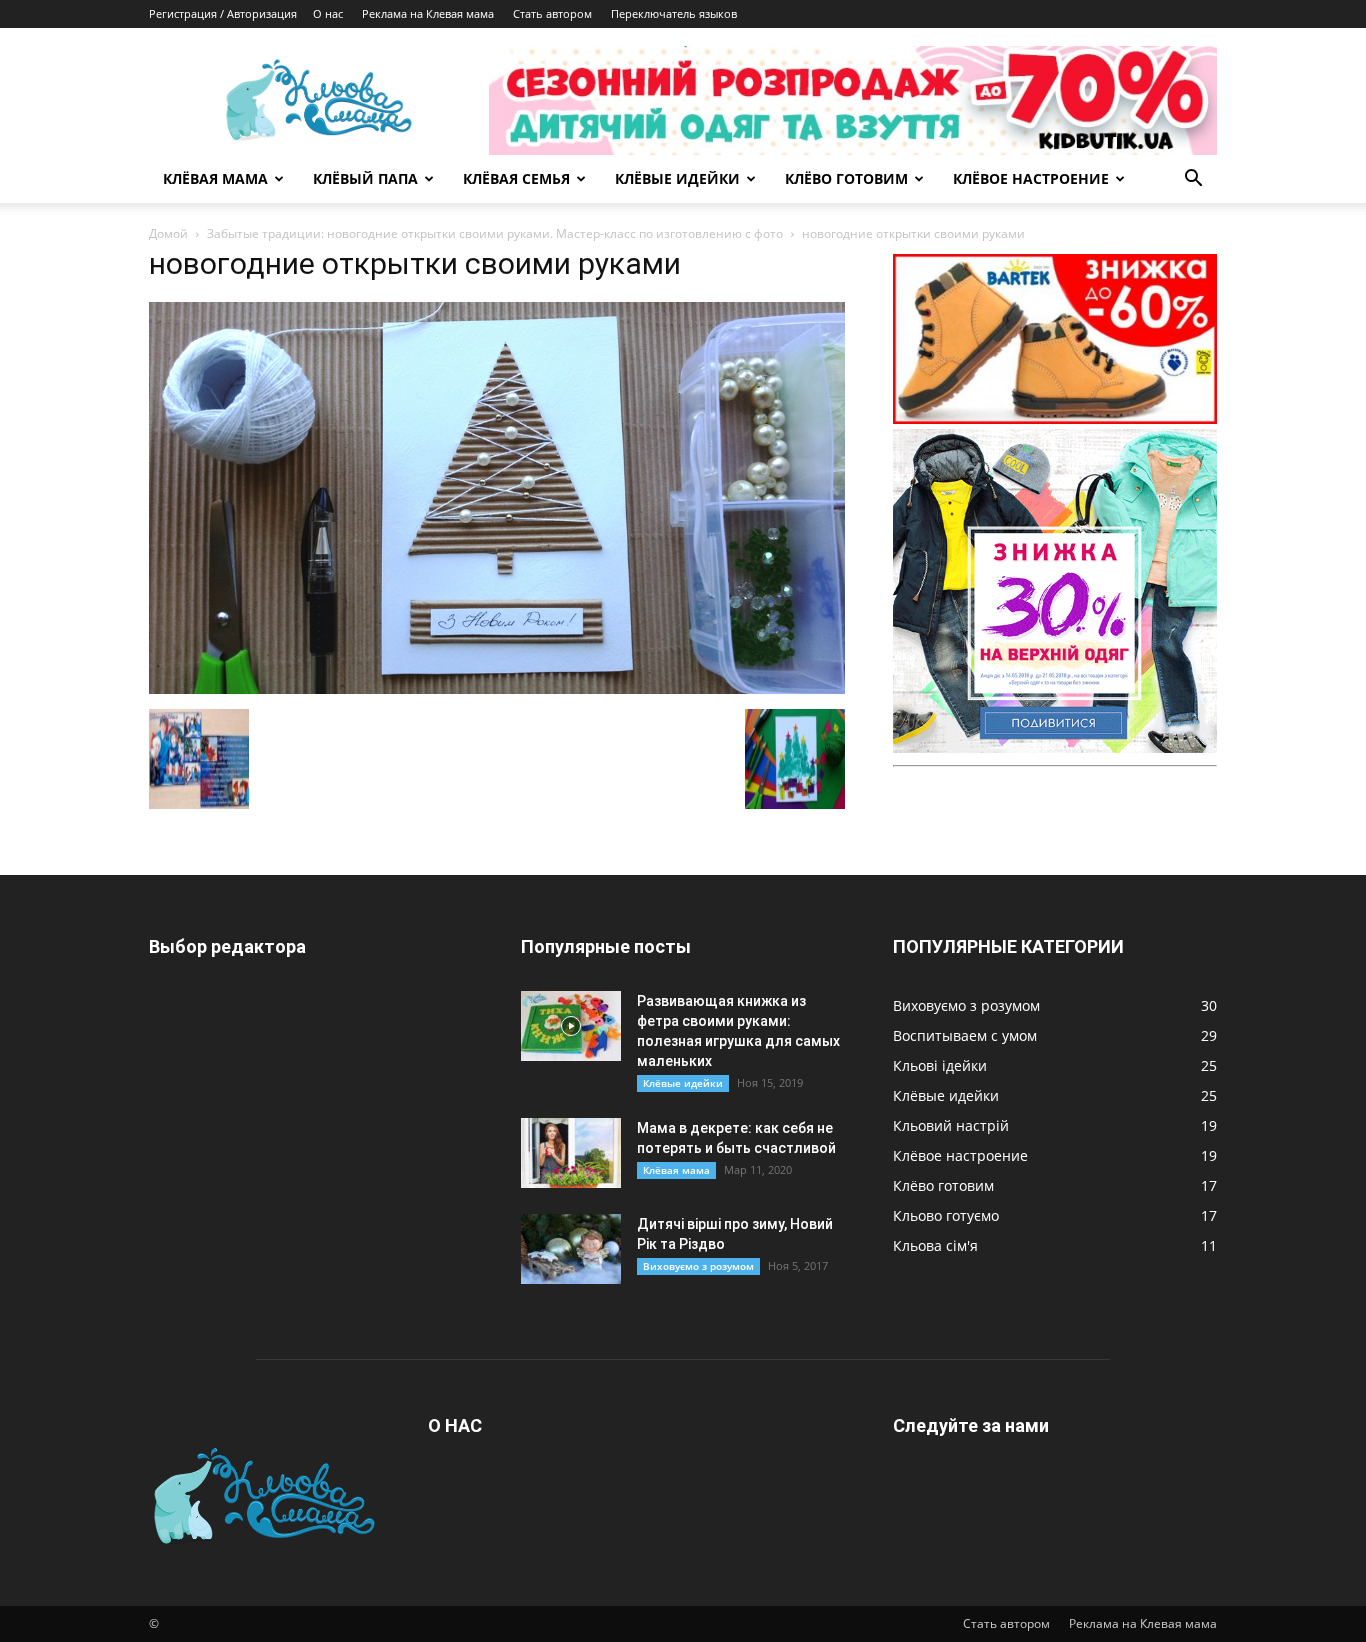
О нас (328, 13)
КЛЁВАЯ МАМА (215, 178)
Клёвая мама (676, 1170)
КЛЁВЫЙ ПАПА (365, 178)
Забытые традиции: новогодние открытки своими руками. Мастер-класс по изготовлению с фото (495, 233)
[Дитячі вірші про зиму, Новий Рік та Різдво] (571, 1249)
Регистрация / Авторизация (223, 13)
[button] (1193, 180)
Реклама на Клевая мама (428, 13)
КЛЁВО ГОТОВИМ (846, 178)
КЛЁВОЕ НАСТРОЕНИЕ (1031, 178)
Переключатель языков (674, 13)
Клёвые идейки (683, 1083)
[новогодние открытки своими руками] (497, 688)
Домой (168, 233)
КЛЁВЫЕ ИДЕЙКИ (677, 178)
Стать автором (552, 13)
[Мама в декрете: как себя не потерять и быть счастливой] (571, 1153)
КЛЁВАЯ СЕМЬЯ (516, 178)
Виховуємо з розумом (698, 1266)
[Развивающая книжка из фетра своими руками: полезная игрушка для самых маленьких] (571, 1026)
